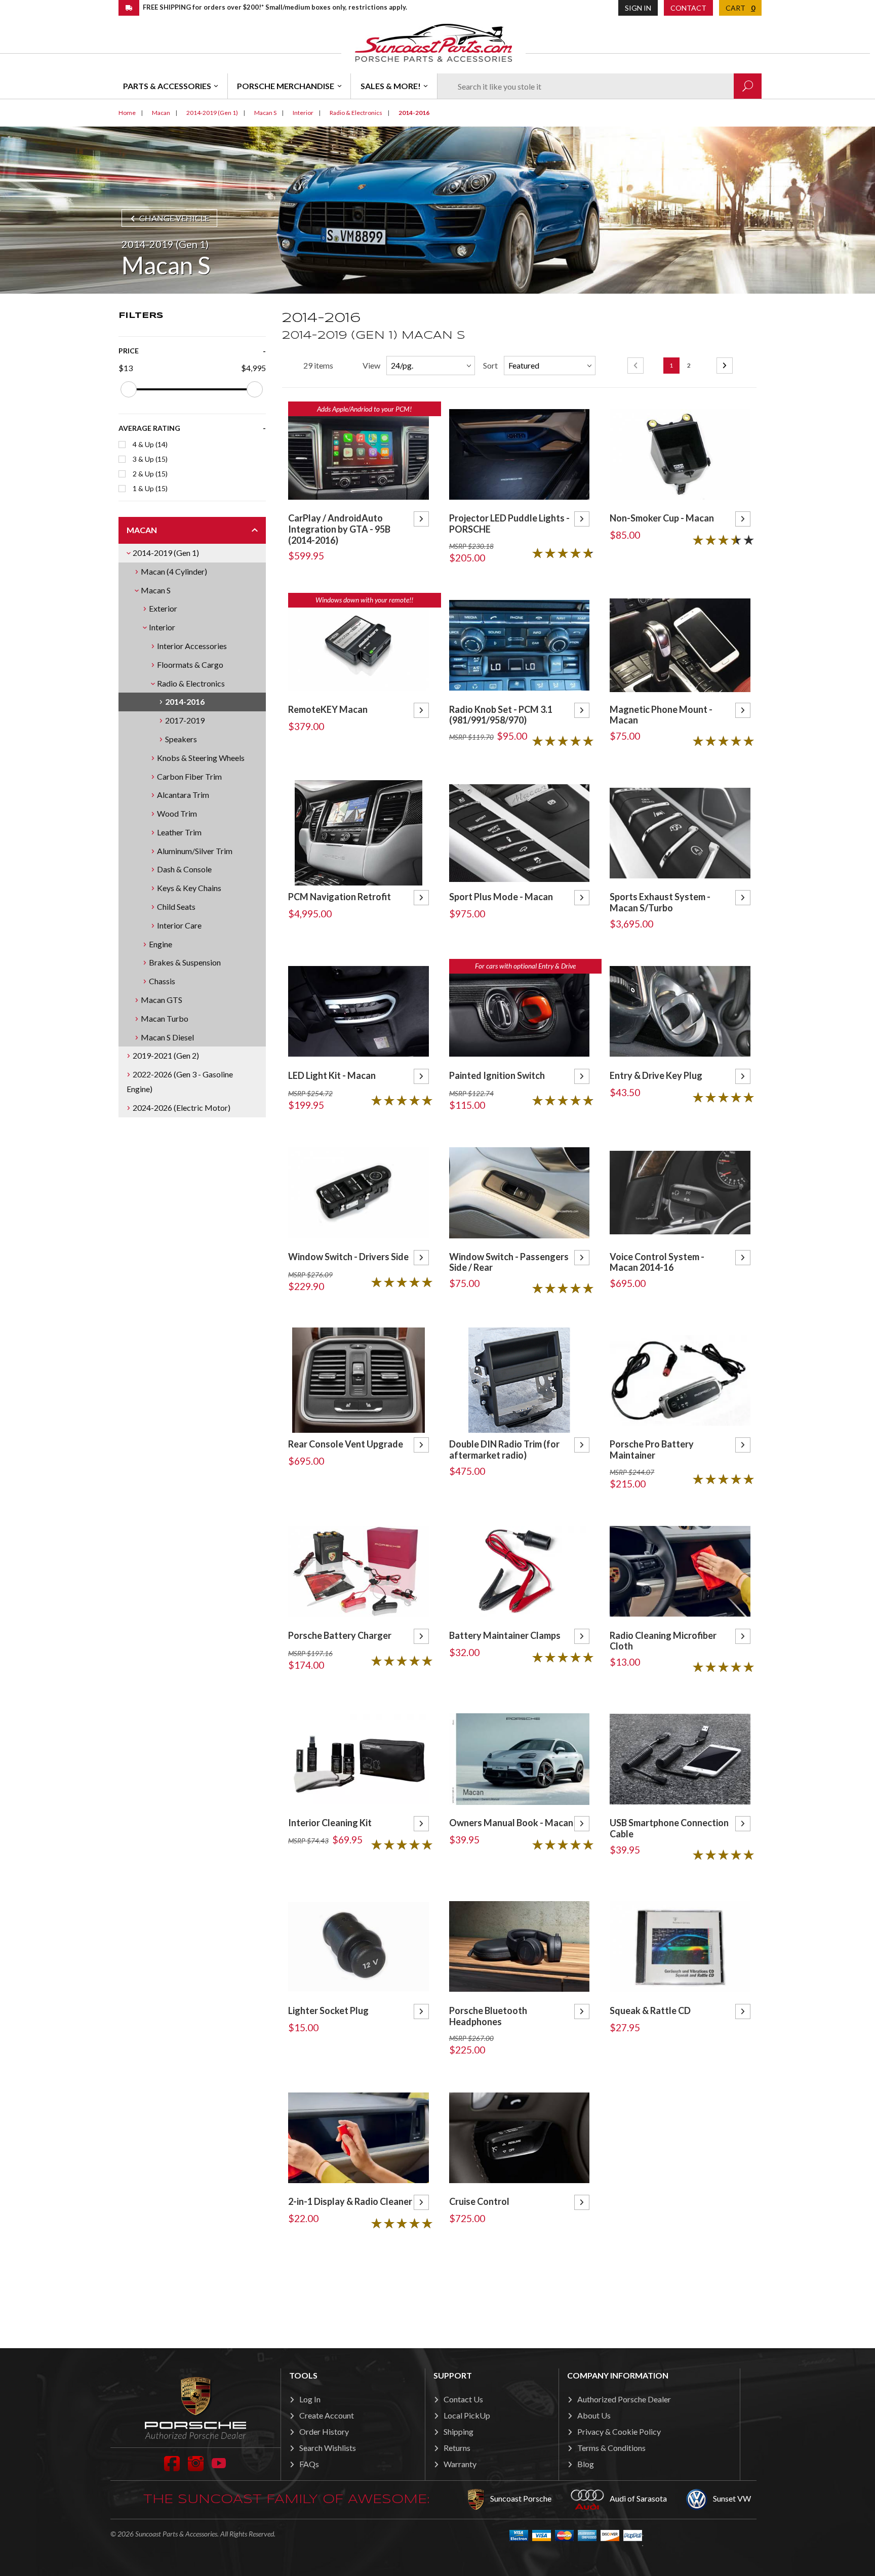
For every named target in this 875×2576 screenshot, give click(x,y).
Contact (688, 8)
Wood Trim (177, 813)
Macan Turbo (165, 1018)
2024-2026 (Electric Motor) (182, 1108)
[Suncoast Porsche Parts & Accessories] (433, 42)
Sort (490, 365)
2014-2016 (185, 701)
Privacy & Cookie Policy (619, 2431)
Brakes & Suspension (185, 962)
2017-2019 (185, 720)
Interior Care (179, 925)
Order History (324, 2431)
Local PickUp (467, 2415)
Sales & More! (391, 86)
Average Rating (149, 428)
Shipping (459, 2431)
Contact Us (463, 2399)
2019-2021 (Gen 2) (166, 1055)
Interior (162, 627)
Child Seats (176, 907)
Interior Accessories (192, 646)
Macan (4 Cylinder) (174, 571)
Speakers (181, 739)
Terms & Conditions (611, 2448)
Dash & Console (184, 869)
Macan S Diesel (167, 1037)
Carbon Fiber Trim (189, 776)
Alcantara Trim (183, 795)
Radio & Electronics (191, 683)
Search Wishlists (328, 2448)
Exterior (163, 608)
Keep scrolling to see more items (519, 2286)
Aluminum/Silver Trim (195, 851)
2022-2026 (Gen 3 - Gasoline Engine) (180, 1081)
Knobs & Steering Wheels (201, 758)
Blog (586, 2464)
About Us (594, 2415)
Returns (457, 2448)
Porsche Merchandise (286, 86)
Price (129, 351)
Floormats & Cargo (190, 665)
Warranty (460, 2464)
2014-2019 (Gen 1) (166, 553)
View (371, 365)
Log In (310, 2399)
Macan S (156, 590)
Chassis (162, 981)
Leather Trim (179, 832)
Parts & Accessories (167, 86)
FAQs (309, 2464)
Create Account (327, 2415)
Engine (161, 944)
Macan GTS (162, 1000)
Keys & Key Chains (189, 888)
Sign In (638, 8)
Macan (142, 530)
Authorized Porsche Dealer (624, 2399)
